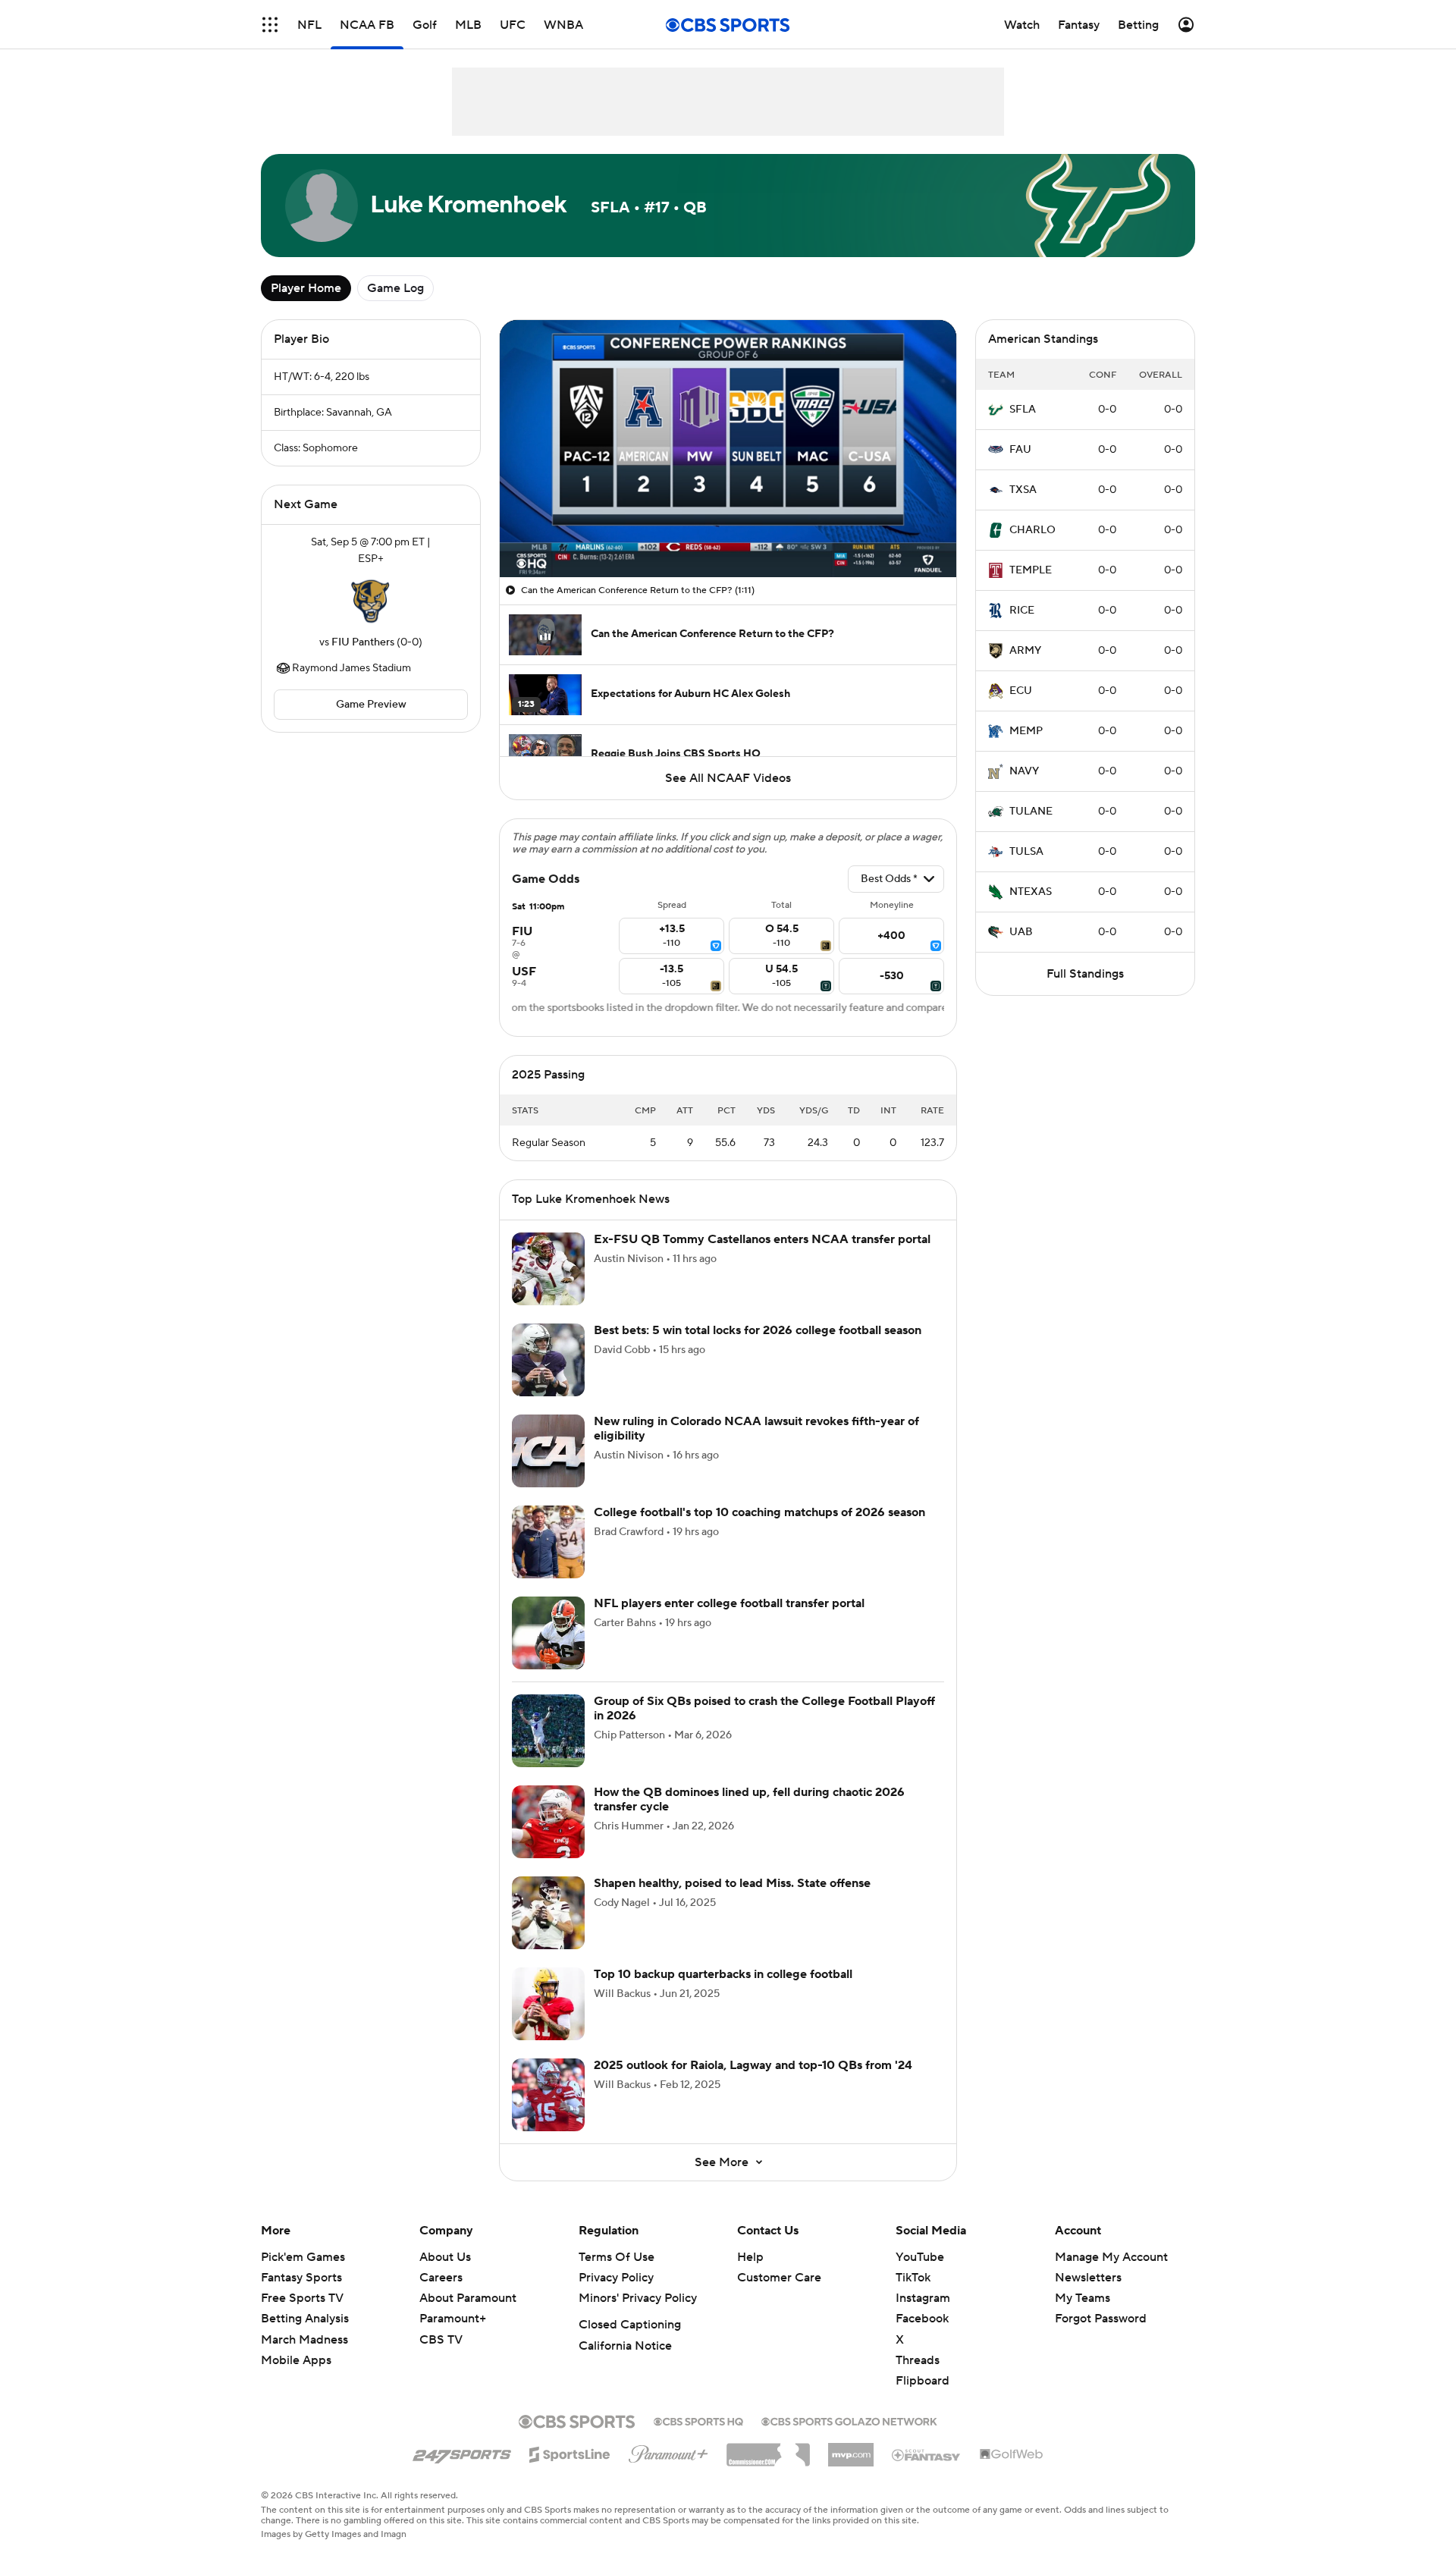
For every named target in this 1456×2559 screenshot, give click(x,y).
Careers (441, 2278)
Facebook (922, 2319)
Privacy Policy (616, 2278)
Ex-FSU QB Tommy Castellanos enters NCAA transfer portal (762, 1239)
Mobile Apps (296, 2360)
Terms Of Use (617, 2257)
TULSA (1026, 852)
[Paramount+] (668, 2451)
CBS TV (441, 2340)
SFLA (1023, 410)
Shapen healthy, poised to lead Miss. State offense (732, 1883)
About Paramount (468, 2298)
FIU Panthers (363, 642)
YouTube (920, 2257)
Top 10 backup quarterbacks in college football (723, 1974)
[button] (270, 25)
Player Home (306, 288)
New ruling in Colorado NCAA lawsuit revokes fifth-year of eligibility (756, 1429)
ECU (1021, 691)
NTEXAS (1031, 892)
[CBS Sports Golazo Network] (849, 2420)
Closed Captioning (630, 2325)
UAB (1021, 932)
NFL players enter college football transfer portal (729, 1603)
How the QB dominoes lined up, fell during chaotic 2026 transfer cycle (749, 1799)
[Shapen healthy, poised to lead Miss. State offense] (548, 1913)
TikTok (913, 2278)
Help (750, 2257)
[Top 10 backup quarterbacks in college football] (548, 2004)
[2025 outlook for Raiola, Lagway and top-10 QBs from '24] (548, 2095)
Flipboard (923, 2381)
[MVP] (851, 2449)
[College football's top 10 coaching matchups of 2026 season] (548, 1542)
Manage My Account (1111, 2257)
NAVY (1024, 771)
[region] (728, 449)
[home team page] (371, 601)
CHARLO (1032, 530)
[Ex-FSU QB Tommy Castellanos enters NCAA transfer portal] (548, 1269)
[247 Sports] (462, 2452)
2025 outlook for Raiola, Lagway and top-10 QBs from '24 (753, 2065)
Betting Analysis (305, 2319)
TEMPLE (1031, 570)
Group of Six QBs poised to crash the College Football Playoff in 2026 (764, 1708)
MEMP (1026, 731)
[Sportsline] (570, 2452)
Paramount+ (453, 2319)
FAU (1020, 450)
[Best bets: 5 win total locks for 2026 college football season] (548, 1360)
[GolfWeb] (1012, 2455)
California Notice (625, 2346)
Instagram (923, 2298)
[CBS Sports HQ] (698, 2420)
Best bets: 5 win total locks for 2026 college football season (758, 1330)
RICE (1022, 611)
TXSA (1023, 490)
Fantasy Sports (301, 2278)
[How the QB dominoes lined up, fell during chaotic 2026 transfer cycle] (548, 1822)
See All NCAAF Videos (728, 778)
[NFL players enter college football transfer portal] (548, 1633)
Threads (918, 2360)
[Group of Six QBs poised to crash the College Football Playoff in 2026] (548, 1731)
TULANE (1031, 812)
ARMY (1025, 651)
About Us (445, 2257)
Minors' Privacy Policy (638, 2298)
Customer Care (779, 2278)
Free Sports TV (302, 2298)
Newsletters (1088, 2278)
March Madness (304, 2340)
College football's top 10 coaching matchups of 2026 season (759, 1512)
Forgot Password (1101, 2319)
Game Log (395, 288)
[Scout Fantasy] (927, 2454)
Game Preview (371, 705)
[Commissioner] (768, 2449)
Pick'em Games (303, 2257)
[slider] (728, 533)
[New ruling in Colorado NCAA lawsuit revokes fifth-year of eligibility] (548, 1451)
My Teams (1083, 2298)
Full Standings (1085, 974)
